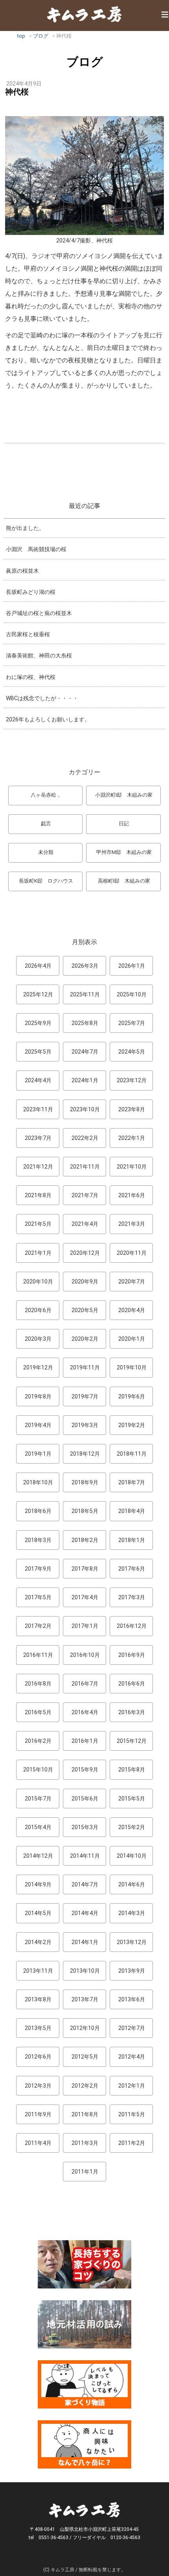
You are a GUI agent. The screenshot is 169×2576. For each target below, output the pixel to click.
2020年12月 (85, 1253)
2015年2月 (132, 1827)
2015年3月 (85, 1827)
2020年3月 (38, 1339)
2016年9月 (132, 1655)
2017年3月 (132, 1597)
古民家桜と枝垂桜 (28, 634)
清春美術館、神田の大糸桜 (39, 655)
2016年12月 (132, 1626)
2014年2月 (38, 1942)
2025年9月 (38, 1023)
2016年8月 (38, 1684)
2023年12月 (132, 1080)
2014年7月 (85, 1884)
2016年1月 (85, 1741)
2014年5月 (38, 1913)
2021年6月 (132, 1195)
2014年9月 (38, 1884)
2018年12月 (85, 1454)
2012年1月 (132, 2086)
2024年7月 (85, 1052)
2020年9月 (85, 1282)
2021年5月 (38, 1224)
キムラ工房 (84, 14)
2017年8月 (85, 1569)
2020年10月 (38, 1282)
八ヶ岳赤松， (46, 795)
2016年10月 (85, 1655)
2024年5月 (132, 1052)
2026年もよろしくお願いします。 (48, 719)
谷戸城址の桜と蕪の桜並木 (39, 613)
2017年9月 (38, 1569)
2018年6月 (38, 1511)
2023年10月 (85, 1109)
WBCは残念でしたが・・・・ (42, 698)
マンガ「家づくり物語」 (84, 2384)
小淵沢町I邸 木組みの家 (124, 795)
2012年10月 (85, 2028)
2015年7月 (38, 1799)
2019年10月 (132, 1367)
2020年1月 (132, 1339)
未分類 (46, 852)
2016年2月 (38, 1741)
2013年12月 (132, 1942)
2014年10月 (132, 1856)
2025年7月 (132, 1023)
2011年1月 (85, 2172)
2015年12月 (132, 1741)
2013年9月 (132, 1971)
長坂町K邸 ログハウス (46, 881)
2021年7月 (85, 1195)
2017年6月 (132, 1569)
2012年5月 (85, 2057)
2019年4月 (38, 1425)
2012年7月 (132, 2028)
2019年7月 (85, 1396)
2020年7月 (132, 1282)
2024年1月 (85, 1080)
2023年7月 (38, 1138)
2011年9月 (38, 2114)
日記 (124, 824)
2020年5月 (85, 1310)
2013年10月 (85, 1971)
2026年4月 (38, 966)
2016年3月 (132, 1712)
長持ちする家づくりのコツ (84, 2264)
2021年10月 (132, 1167)
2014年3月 (132, 1913)
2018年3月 (38, 1540)
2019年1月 (38, 1454)
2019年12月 (38, 1367)
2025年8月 (85, 1023)
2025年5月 (38, 1052)
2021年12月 (38, 1167)
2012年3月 (38, 2086)
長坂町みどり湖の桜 (31, 592)
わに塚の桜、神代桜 (31, 677)
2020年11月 (132, 1253)
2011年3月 (85, 2143)
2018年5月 (85, 1511)
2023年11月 (38, 1109)
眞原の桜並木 (22, 571)
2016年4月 (85, 1712)
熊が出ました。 (25, 528)
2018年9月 (85, 1482)
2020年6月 (38, 1310)
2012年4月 (132, 2057)
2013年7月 (85, 1999)
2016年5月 (38, 1712)
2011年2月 (132, 2143)
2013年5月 (38, 2028)
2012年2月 (85, 2086)
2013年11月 (38, 1971)
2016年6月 (132, 1684)
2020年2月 (85, 1339)
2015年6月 (85, 1799)
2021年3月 (132, 1224)
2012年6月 (38, 2057)
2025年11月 (85, 994)
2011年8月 (85, 2114)
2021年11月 (85, 1167)
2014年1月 (85, 1942)
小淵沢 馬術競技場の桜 (36, 549)
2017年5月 (38, 1597)
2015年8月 (132, 1770)
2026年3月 (85, 966)
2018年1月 (132, 1540)
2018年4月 (132, 1511)
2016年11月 (38, 1655)
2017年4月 (85, 1597)
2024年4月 (38, 1080)
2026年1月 (132, 966)
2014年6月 (132, 1884)
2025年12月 (38, 994)
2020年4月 (132, 1310)
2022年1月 (132, 1138)
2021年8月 (38, 1195)
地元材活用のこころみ (84, 2324)
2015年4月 (38, 1827)
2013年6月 (132, 1999)
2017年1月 (85, 1626)
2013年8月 (38, 1999)
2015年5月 (132, 1799)
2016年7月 (85, 1684)
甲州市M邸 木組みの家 (124, 852)
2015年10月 (38, 1770)
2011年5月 (132, 2114)
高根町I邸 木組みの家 (124, 881)
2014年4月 (85, 1913)
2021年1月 (38, 1253)
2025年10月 (132, 994)
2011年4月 (38, 2143)
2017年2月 (38, 1626)
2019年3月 (85, 1425)
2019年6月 (132, 1396)
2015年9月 (85, 1770)
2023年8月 (132, 1109)
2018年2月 (85, 1540)
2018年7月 (132, 1482)
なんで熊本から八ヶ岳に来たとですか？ (84, 2444)
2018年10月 (38, 1482)
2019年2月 (132, 1425)
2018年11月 (132, 1454)
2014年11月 (85, 1856)
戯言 (46, 824)
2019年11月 (85, 1367)
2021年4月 (85, 1224)
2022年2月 (85, 1138)
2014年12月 (38, 1856)
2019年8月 (38, 1396)
